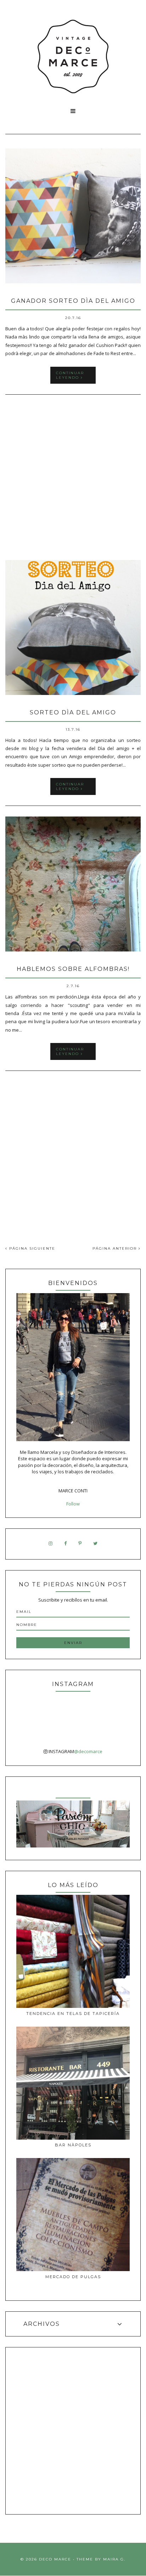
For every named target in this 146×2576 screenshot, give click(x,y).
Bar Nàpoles (73, 2145)
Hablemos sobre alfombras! (73, 969)
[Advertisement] (73, 478)
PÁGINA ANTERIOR (116, 1248)
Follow (73, 1504)
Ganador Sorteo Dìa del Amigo (73, 301)
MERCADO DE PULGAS (73, 2277)
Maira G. (114, 2559)
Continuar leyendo (70, 375)
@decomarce (88, 1751)
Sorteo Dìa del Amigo (73, 712)
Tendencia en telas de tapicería (73, 2014)
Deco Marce (55, 2559)
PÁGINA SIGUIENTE (31, 1248)
